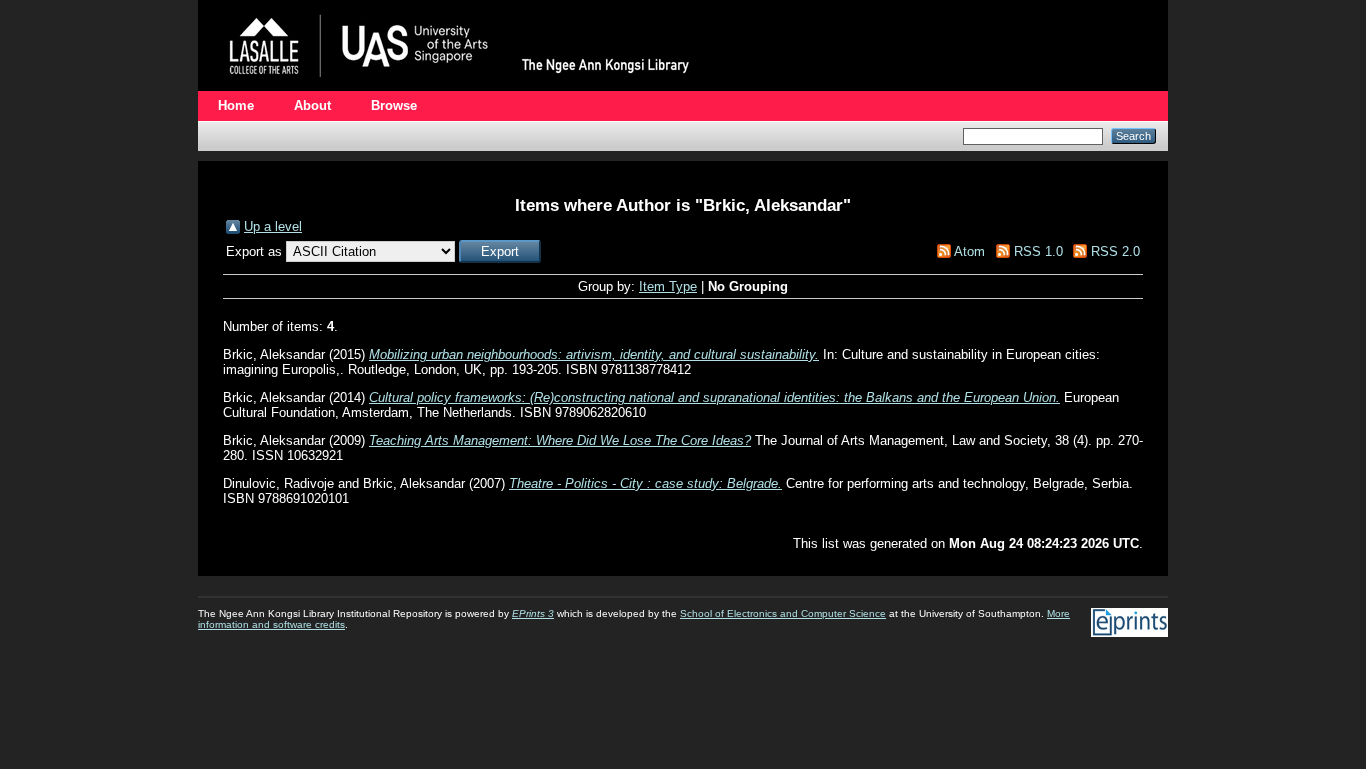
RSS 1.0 (1038, 251)
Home (236, 105)
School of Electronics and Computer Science (783, 613)
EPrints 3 (533, 613)
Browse (394, 105)
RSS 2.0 (1115, 251)
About (312, 105)
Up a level (273, 226)
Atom (969, 251)
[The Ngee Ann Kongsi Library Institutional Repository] (463, 86)
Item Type (668, 286)
